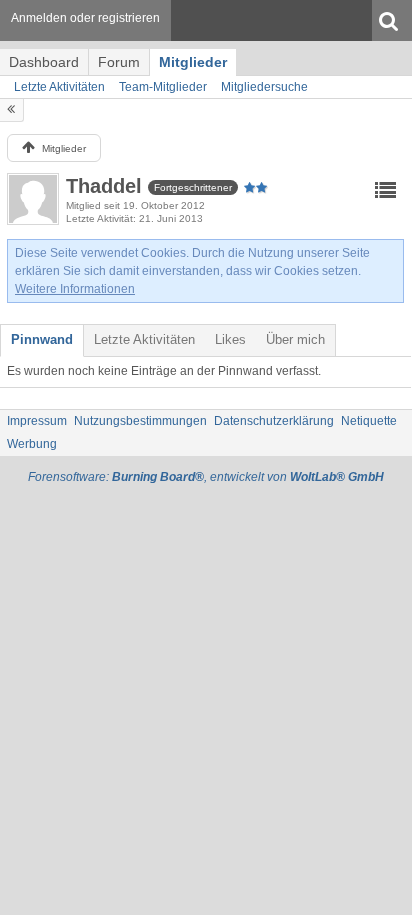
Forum (119, 62)
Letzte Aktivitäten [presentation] (144, 339)
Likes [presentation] (230, 339)
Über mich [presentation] (295, 339)
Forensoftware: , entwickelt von (206, 477)
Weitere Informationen (75, 289)
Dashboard (44, 62)
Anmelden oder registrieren (85, 18)
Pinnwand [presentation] (42, 339)
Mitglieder (193, 62)
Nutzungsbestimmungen (140, 421)
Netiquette (369, 421)
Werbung (32, 444)
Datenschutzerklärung (274, 421)
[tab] (42, 340)
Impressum (37, 421)
